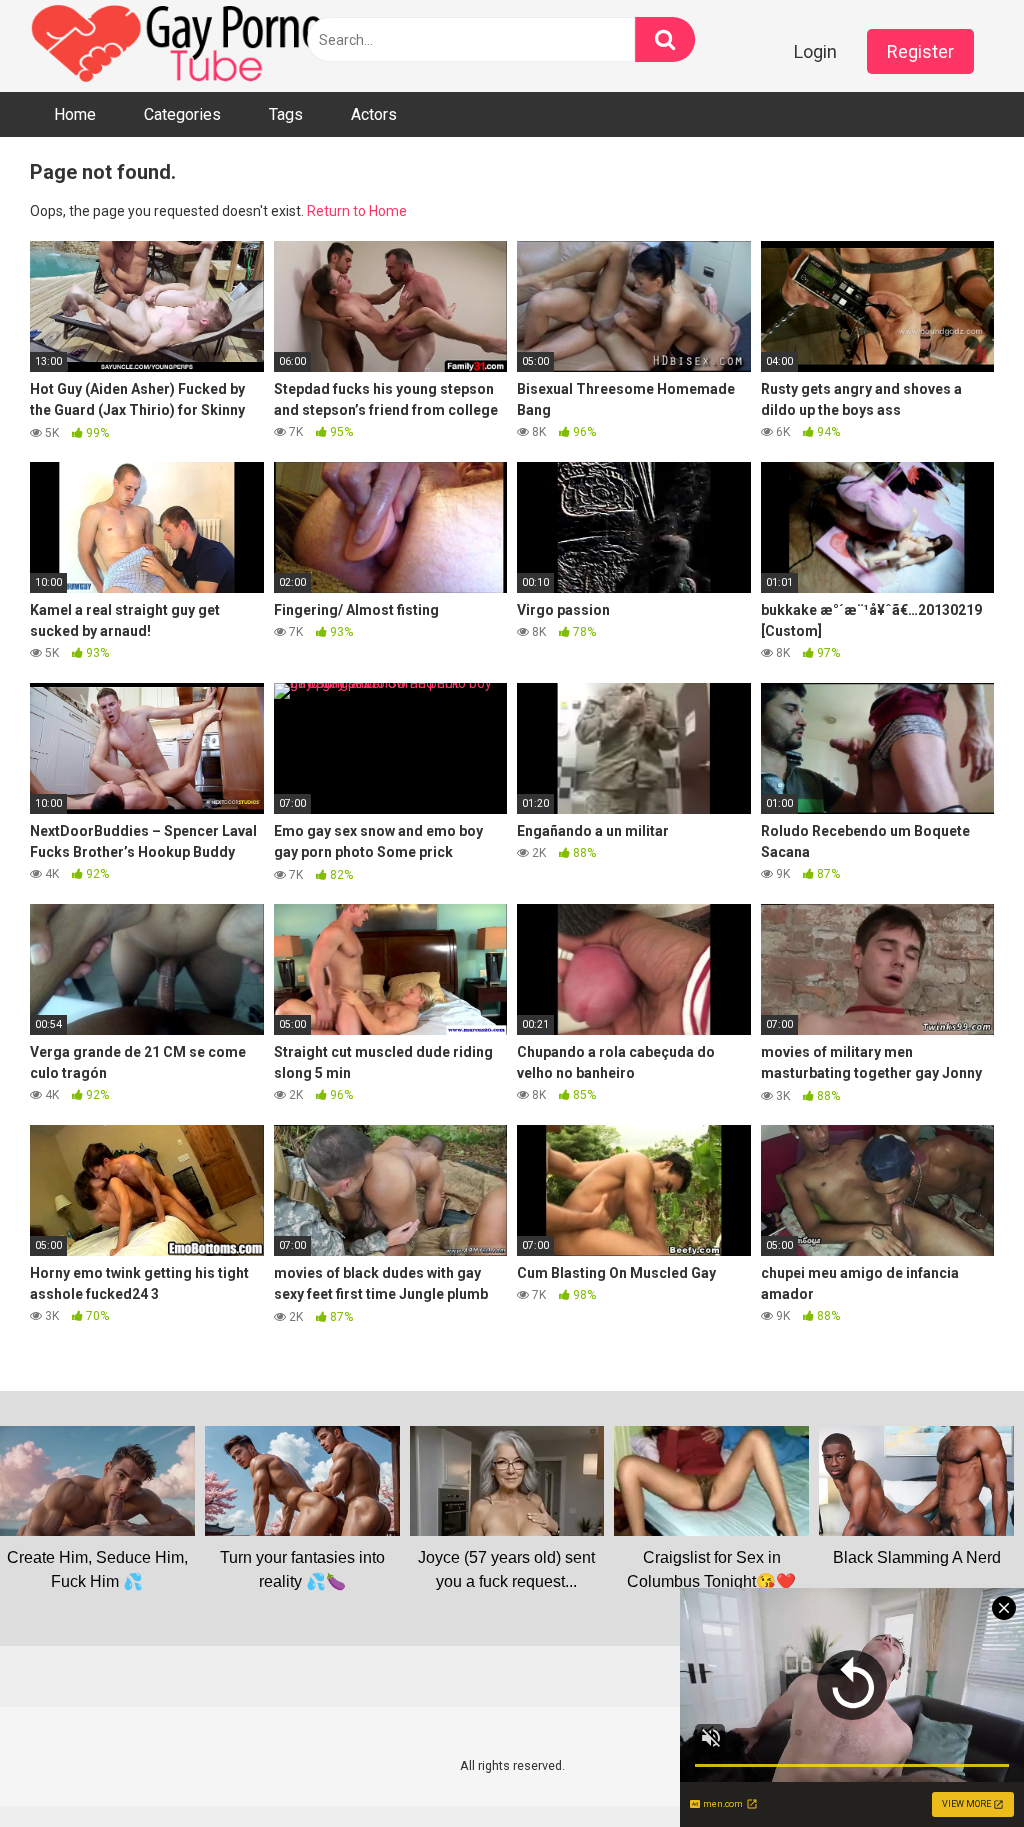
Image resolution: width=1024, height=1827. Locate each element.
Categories (182, 114)
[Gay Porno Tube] (180, 46)
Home (75, 114)
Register (920, 51)
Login (815, 51)
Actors (374, 114)
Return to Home (357, 211)
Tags (286, 114)
